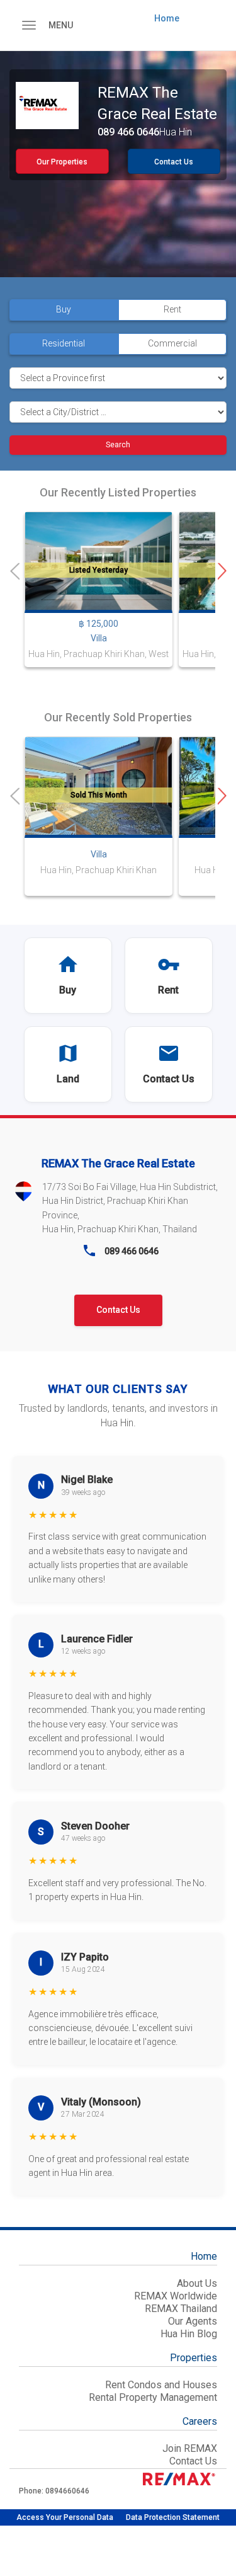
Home (167, 18)
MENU (61, 25)
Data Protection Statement (173, 2517)
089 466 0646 (128, 132)
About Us (197, 2283)
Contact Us (174, 162)
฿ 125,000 (98, 624)
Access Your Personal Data (65, 2517)
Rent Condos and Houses (161, 2385)
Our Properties (62, 162)
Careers (200, 2422)
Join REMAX (190, 2448)
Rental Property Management (153, 2397)
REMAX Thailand (181, 2309)
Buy (68, 990)
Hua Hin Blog (189, 2334)
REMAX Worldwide (176, 2296)
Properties (194, 2359)
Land (68, 1079)
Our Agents (193, 2321)
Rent (168, 990)
